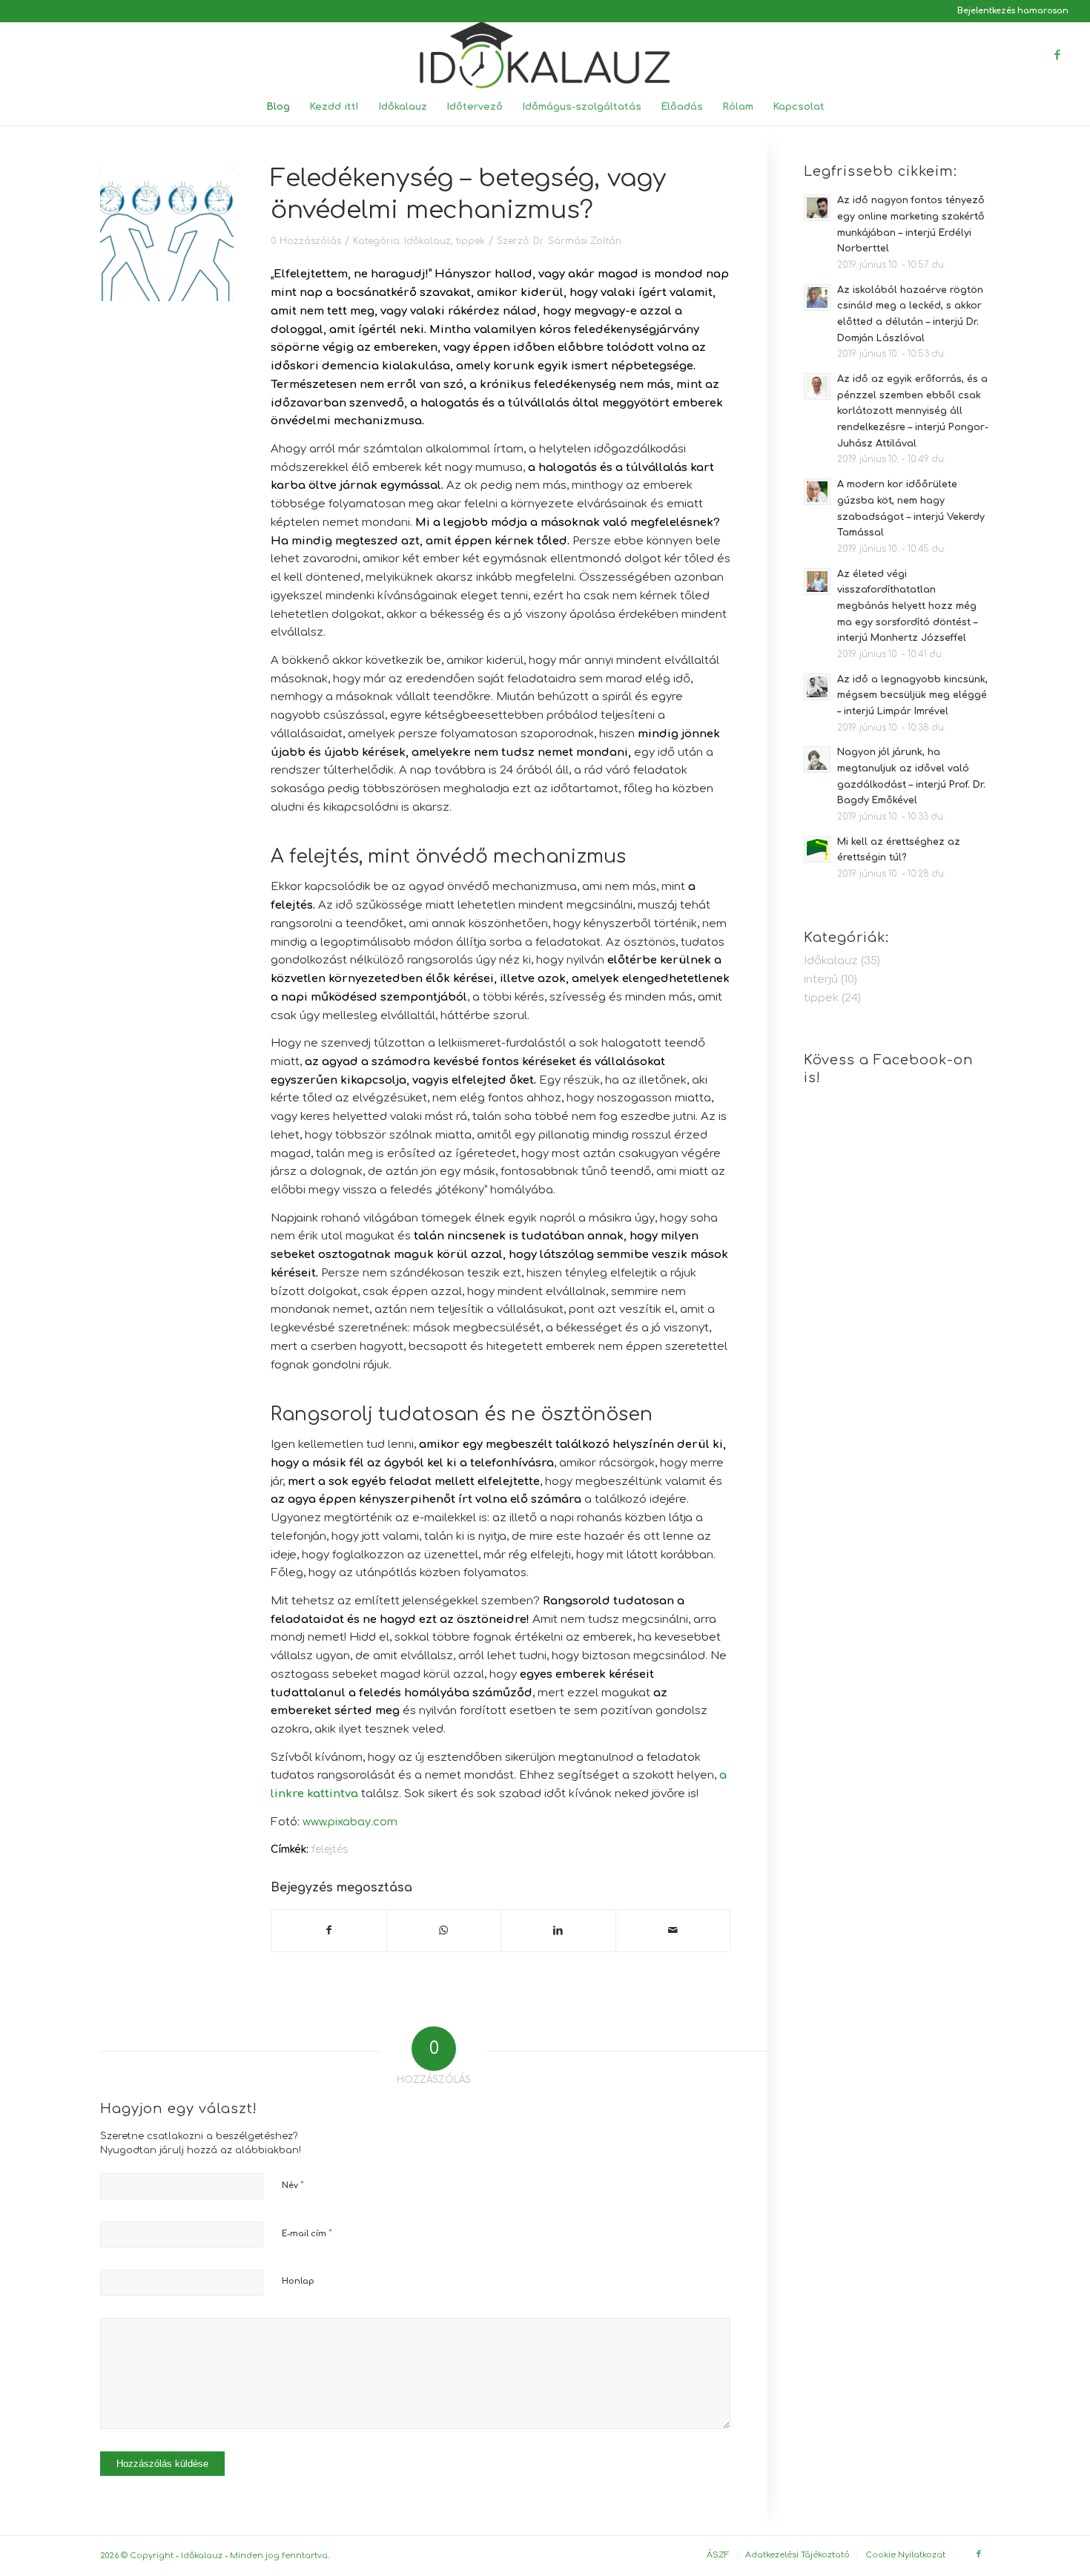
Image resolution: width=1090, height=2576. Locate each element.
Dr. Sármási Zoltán (577, 241)
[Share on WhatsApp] (444, 1931)
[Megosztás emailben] (673, 1931)
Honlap (298, 2281)
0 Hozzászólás (306, 241)
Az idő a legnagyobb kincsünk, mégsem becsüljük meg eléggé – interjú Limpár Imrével (912, 695)
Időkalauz (427, 241)
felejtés (330, 1849)
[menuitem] (1009, 11)
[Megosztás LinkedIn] (558, 1931)
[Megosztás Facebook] (329, 1931)
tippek (470, 241)
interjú (821, 979)
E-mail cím (307, 2233)
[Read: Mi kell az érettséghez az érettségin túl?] (817, 849)
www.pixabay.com (350, 1822)
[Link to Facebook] (1057, 55)
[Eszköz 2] (545, 55)
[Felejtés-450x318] (167, 234)
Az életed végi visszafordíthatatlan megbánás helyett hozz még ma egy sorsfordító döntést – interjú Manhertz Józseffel (907, 606)
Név (293, 2185)
